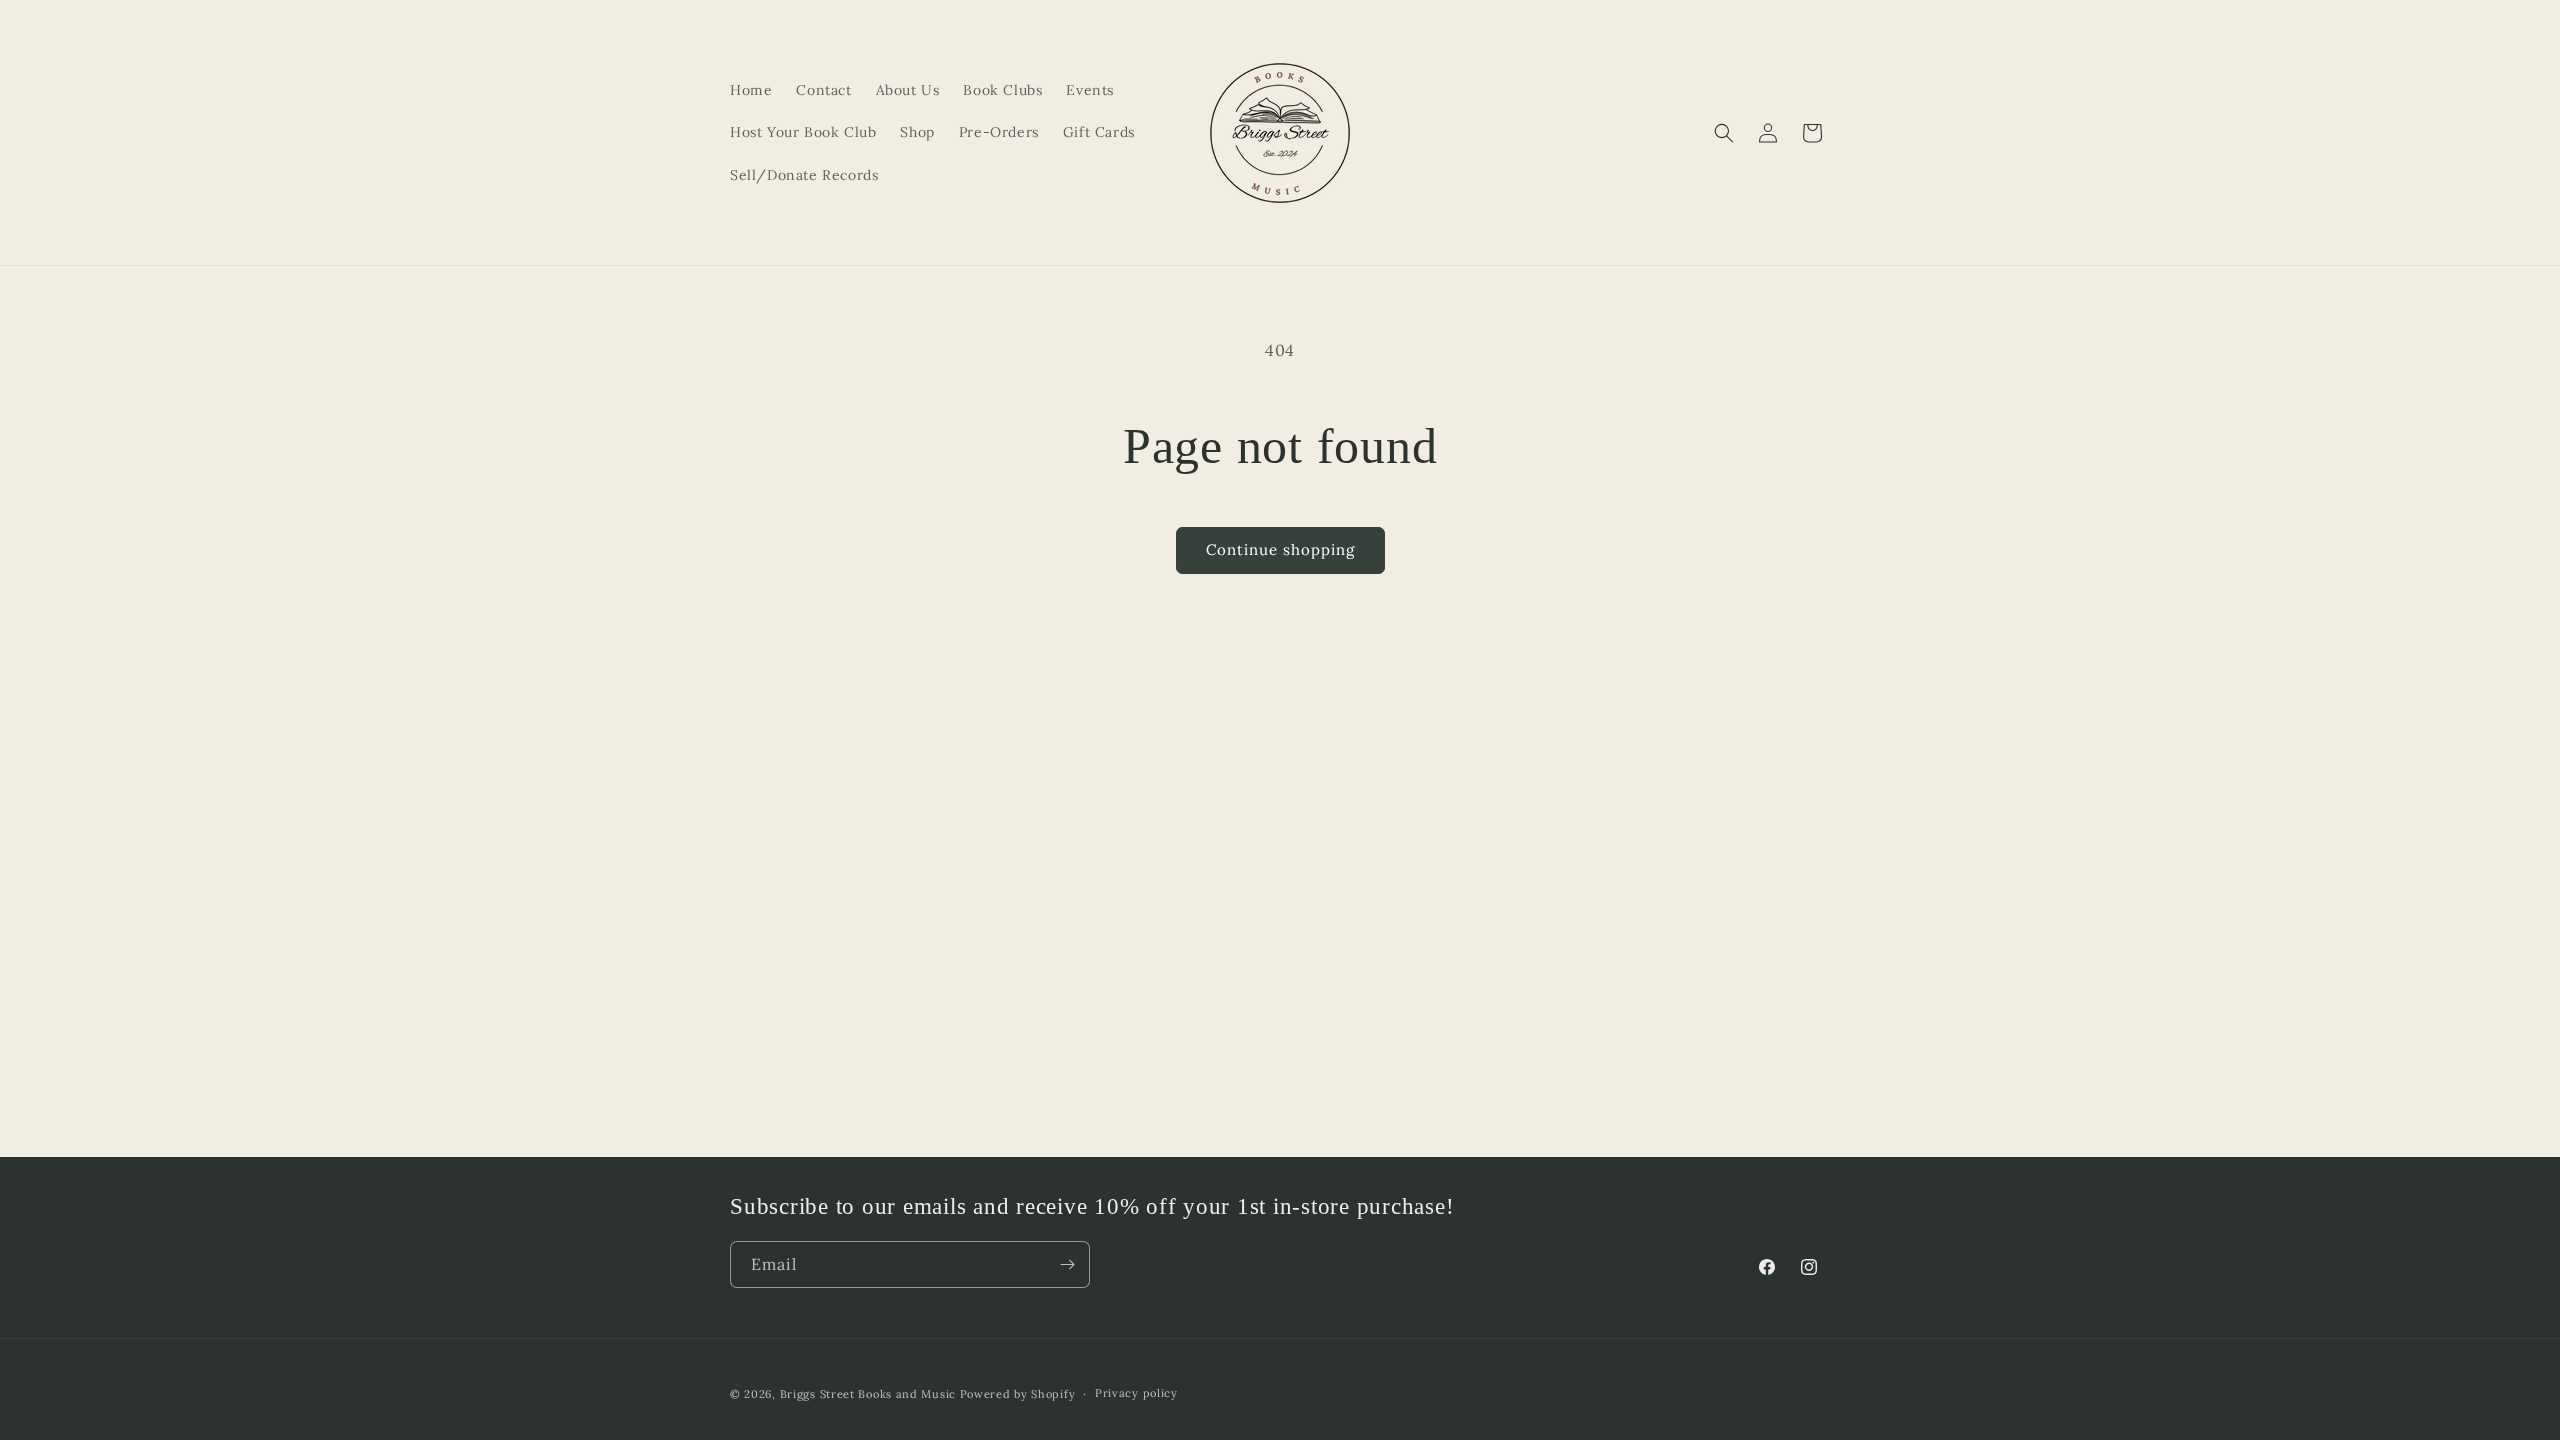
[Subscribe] (1067, 1264)
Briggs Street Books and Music (868, 1394)
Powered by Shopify (1018, 1394)
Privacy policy (1136, 1393)
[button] (1724, 133)
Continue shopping (1280, 549)
